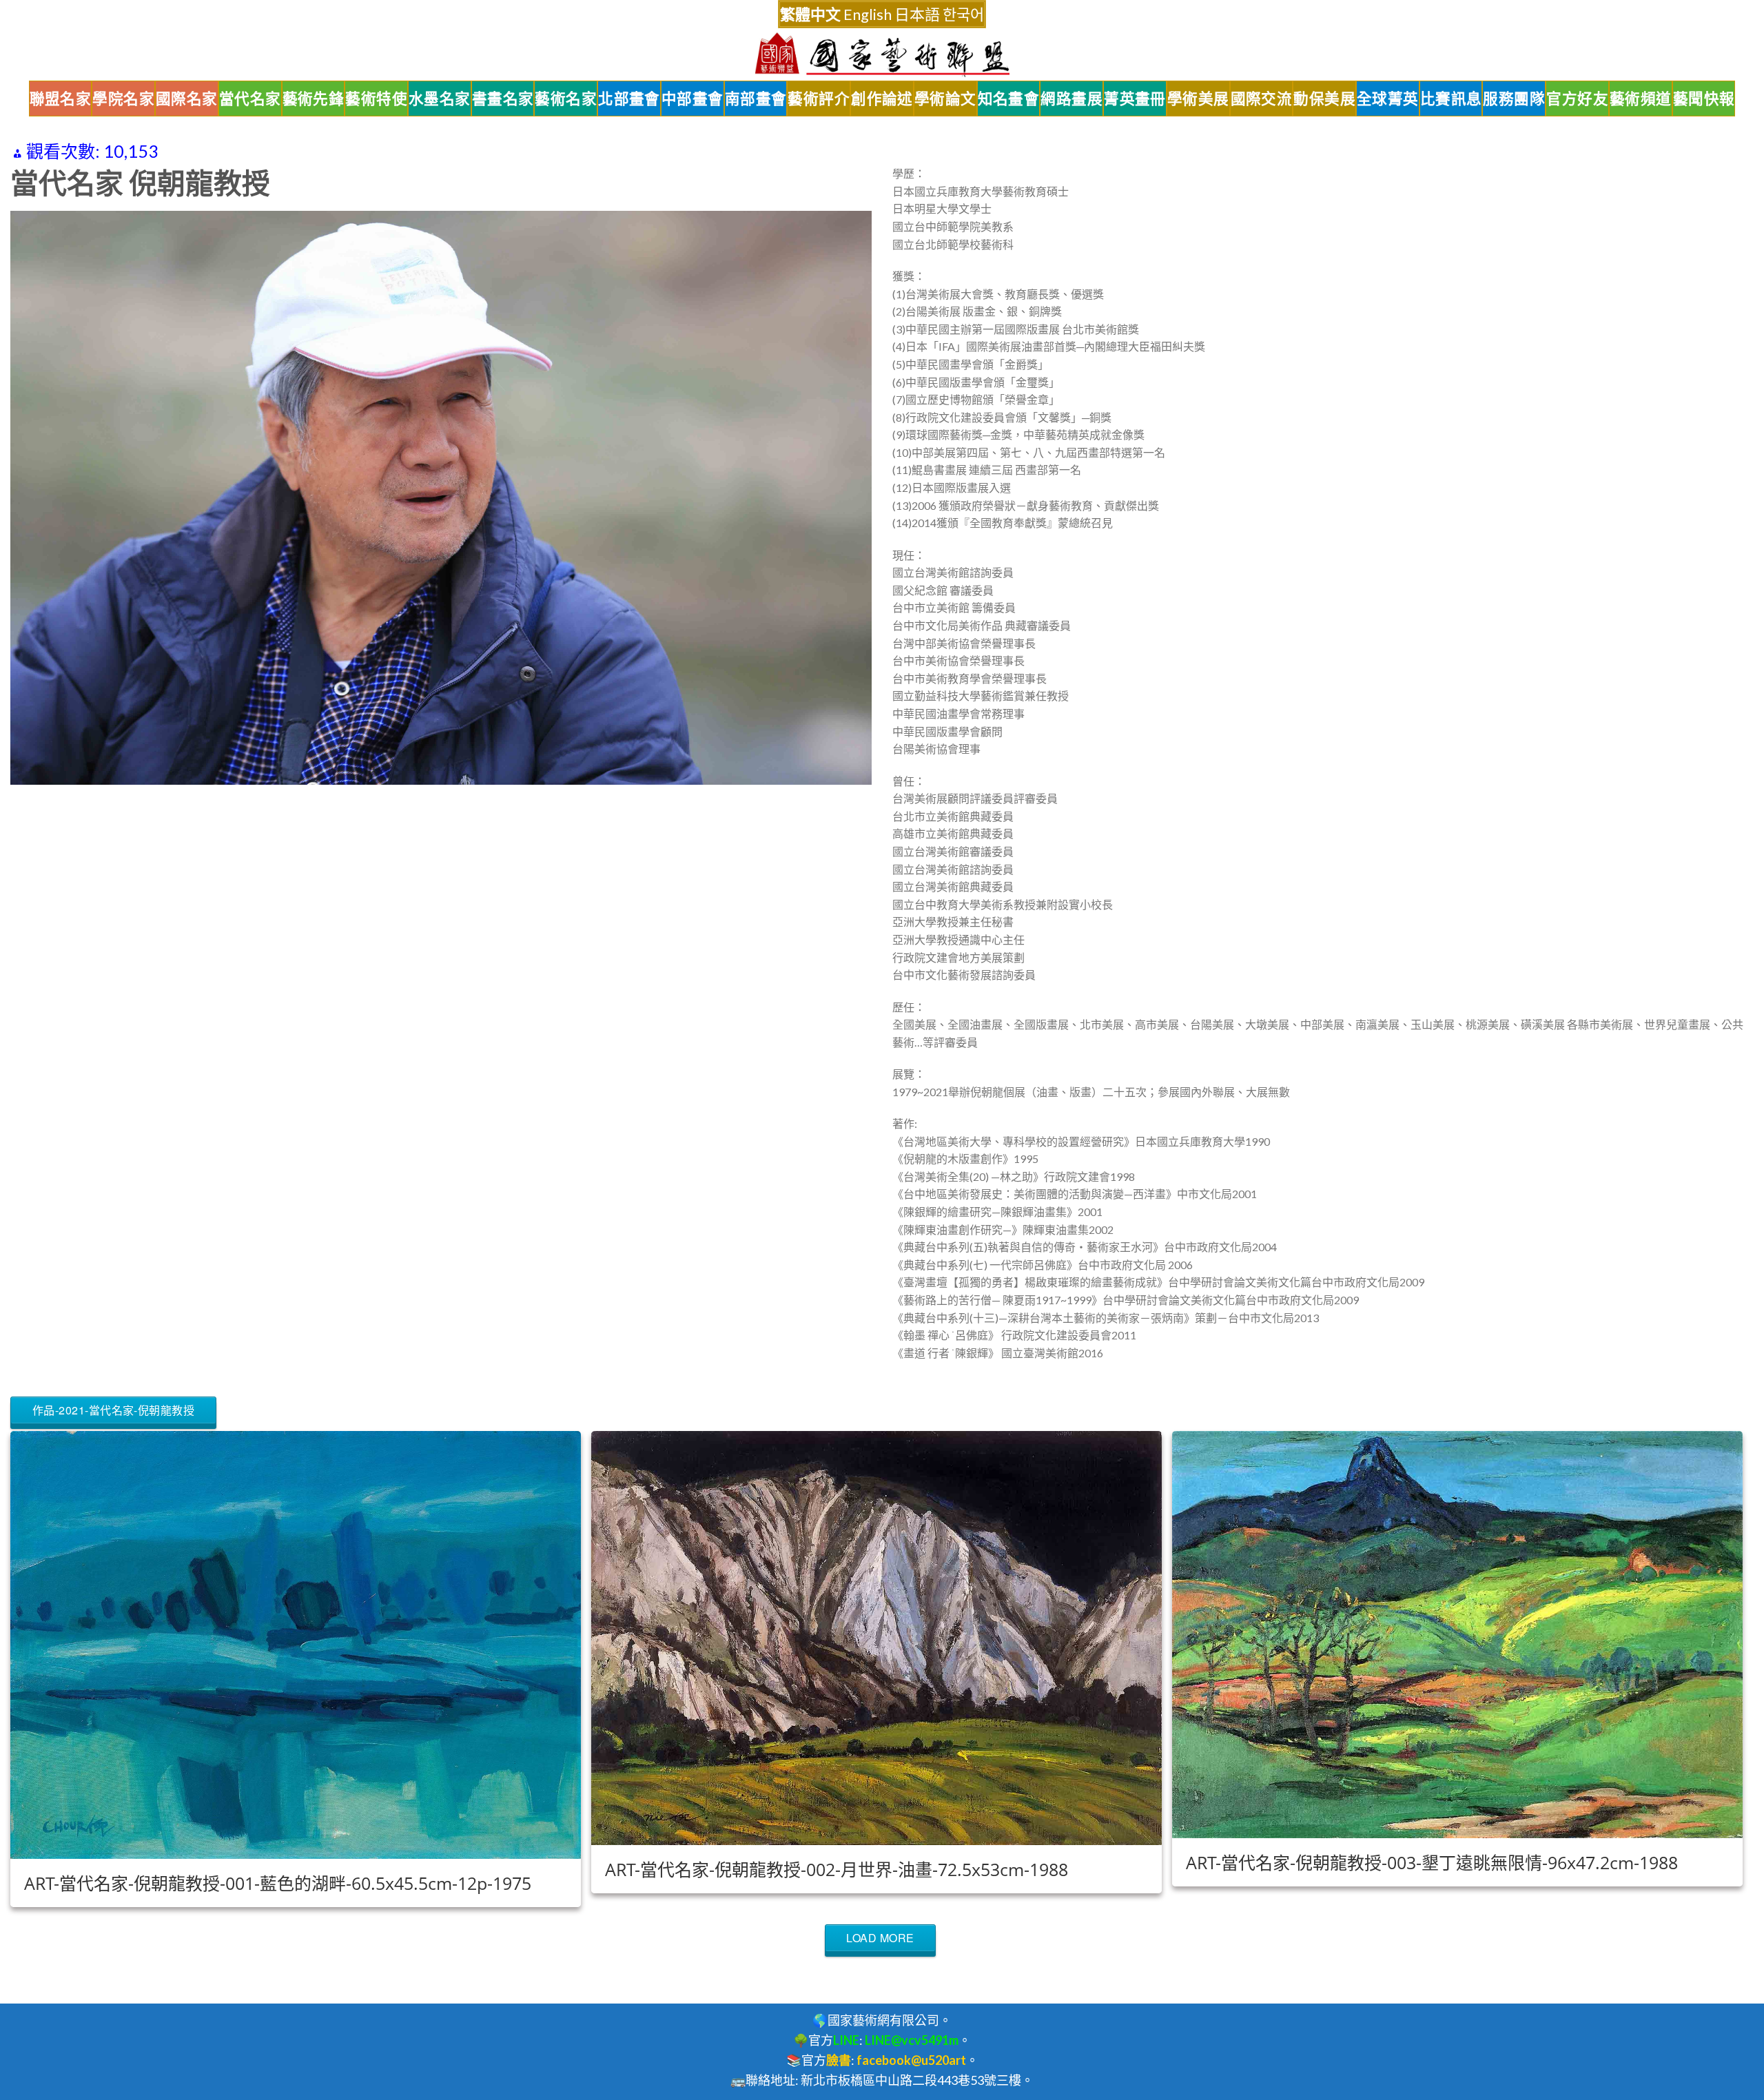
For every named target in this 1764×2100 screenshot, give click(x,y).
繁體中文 (810, 14)
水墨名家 (440, 99)
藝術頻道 (1641, 99)
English (868, 14)
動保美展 (1324, 99)
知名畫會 (1009, 99)
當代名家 (250, 99)
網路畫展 (1071, 99)
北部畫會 (629, 99)
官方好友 (1577, 99)
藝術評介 (819, 99)
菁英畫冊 (1135, 99)
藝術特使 (376, 99)
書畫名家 (503, 99)
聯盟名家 (61, 99)
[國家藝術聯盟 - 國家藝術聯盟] (882, 55)
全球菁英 (1388, 99)
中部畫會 (693, 99)
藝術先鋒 (314, 99)
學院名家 (123, 99)
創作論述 (882, 99)
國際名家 (187, 99)
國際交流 (1262, 99)
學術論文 (945, 99)
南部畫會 (756, 99)
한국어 (963, 14)
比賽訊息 (1451, 99)
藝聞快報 (1704, 99)
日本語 (917, 14)
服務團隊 (1514, 99)
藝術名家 (566, 99)
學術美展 (1198, 99)
